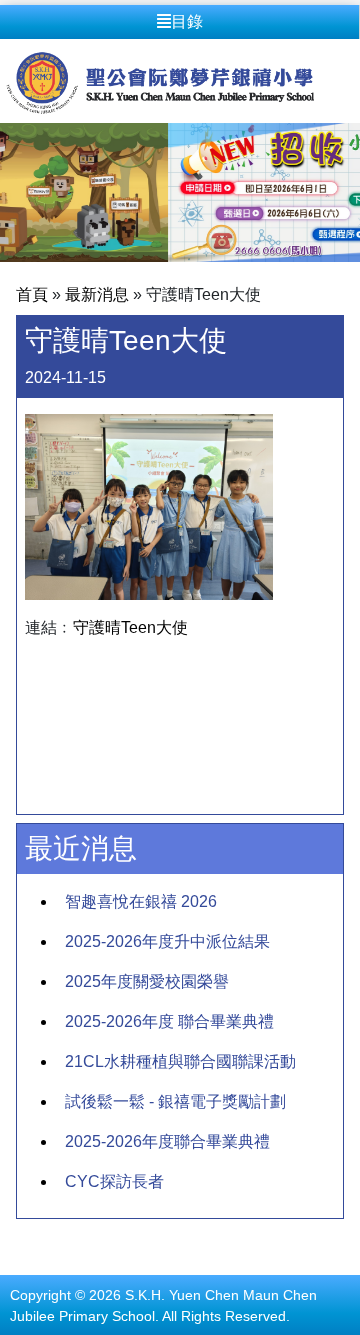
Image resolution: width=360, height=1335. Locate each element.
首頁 (32, 294)
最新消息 (97, 294)
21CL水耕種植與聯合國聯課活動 (180, 1061)
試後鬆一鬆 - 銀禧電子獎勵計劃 (175, 1101)
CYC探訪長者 (114, 1181)
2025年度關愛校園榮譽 (147, 981)
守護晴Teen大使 (130, 627)
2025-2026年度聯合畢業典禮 (167, 1141)
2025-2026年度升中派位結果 (167, 941)
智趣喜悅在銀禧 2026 (141, 901)
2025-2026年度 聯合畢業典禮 (169, 1021)
